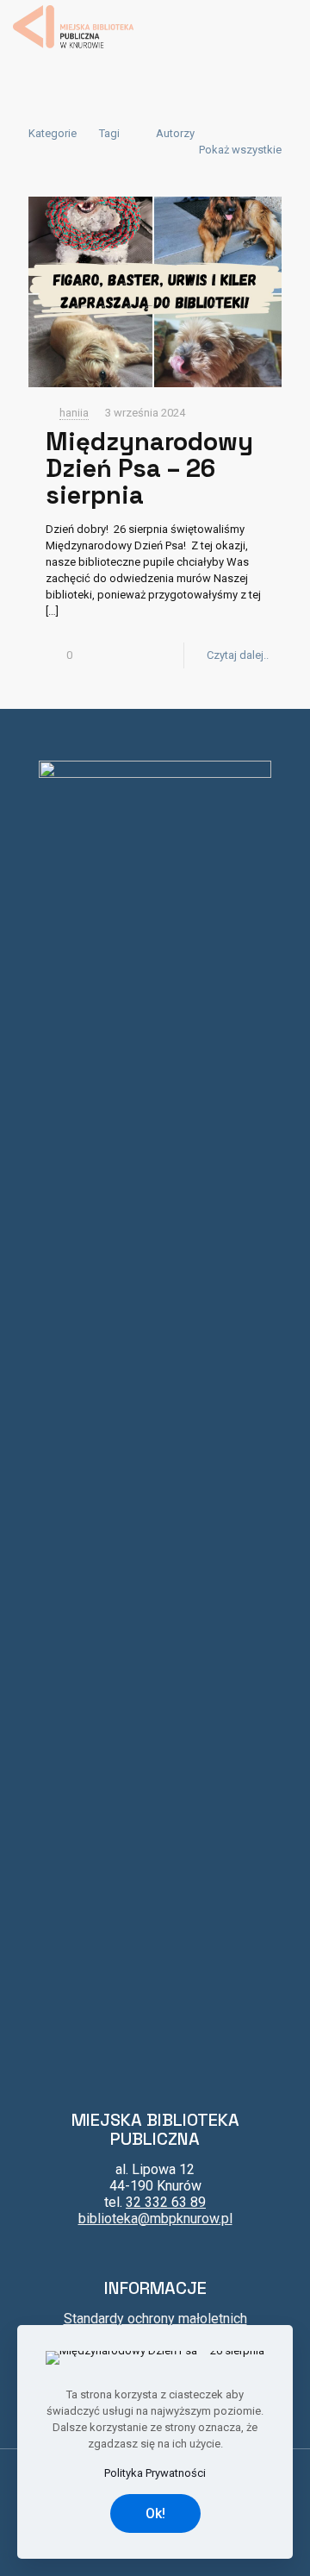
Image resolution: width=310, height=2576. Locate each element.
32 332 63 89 (166, 2202)
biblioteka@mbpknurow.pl (155, 2219)
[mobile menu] (287, 26)
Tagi (109, 133)
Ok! (155, 2513)
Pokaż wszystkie (240, 150)
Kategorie (53, 133)
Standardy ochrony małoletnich (155, 2319)
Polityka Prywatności (155, 2473)
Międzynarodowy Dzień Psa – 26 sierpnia (149, 468)
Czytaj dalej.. (238, 655)
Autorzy (175, 133)
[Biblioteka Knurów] (73, 26)
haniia (74, 413)
